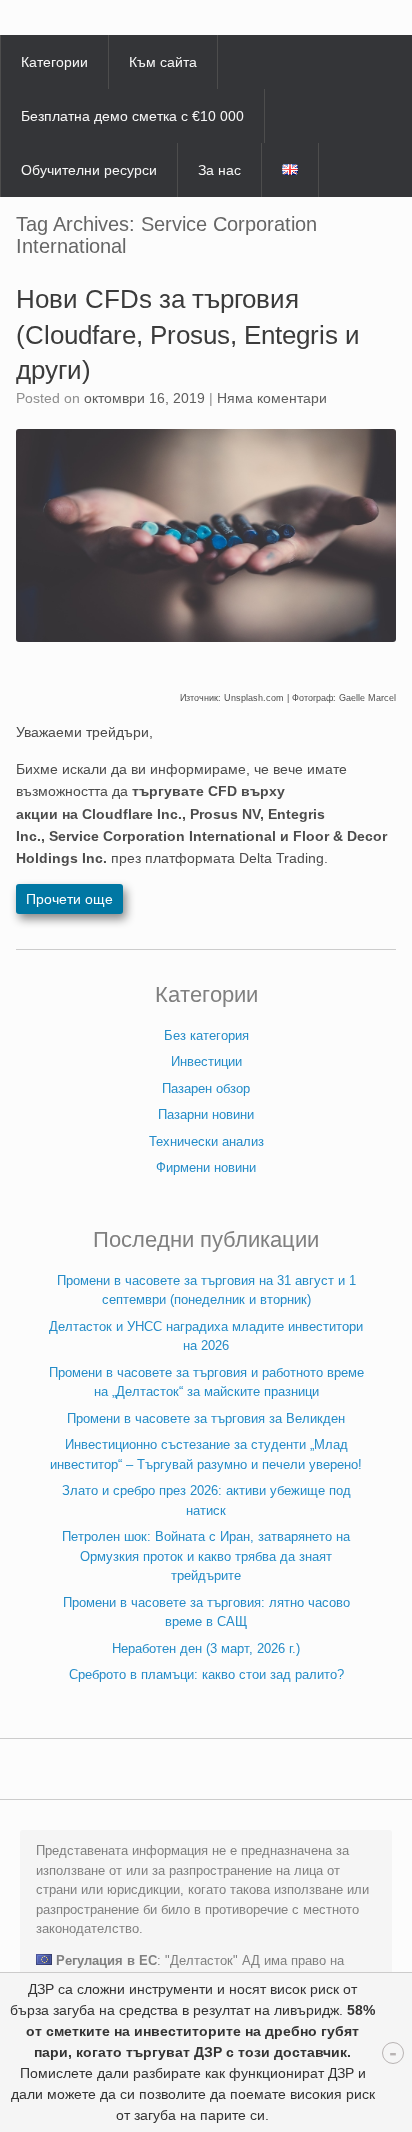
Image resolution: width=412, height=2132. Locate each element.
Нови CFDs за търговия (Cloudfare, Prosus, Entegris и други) (188, 334)
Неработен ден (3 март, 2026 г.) (206, 1648)
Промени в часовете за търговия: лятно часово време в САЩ (206, 1612)
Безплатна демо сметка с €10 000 (132, 116)
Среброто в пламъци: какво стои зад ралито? (206, 1674)
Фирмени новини (206, 1167)
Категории (54, 62)
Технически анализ (206, 1141)
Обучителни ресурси (89, 170)
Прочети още (69, 899)
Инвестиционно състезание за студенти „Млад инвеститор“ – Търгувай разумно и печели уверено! (206, 1454)
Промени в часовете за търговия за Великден (206, 1418)
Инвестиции (206, 1061)
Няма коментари (272, 398)
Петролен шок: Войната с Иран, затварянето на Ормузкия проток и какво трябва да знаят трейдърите (206, 1556)
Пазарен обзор (206, 1088)
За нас (219, 170)
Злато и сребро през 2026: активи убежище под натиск (206, 1500)
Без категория (206, 1035)
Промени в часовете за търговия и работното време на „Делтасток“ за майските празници (206, 1382)
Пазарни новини (206, 1114)
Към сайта (163, 62)
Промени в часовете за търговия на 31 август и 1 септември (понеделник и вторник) (206, 1290)
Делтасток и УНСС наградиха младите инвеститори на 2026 (206, 1336)
